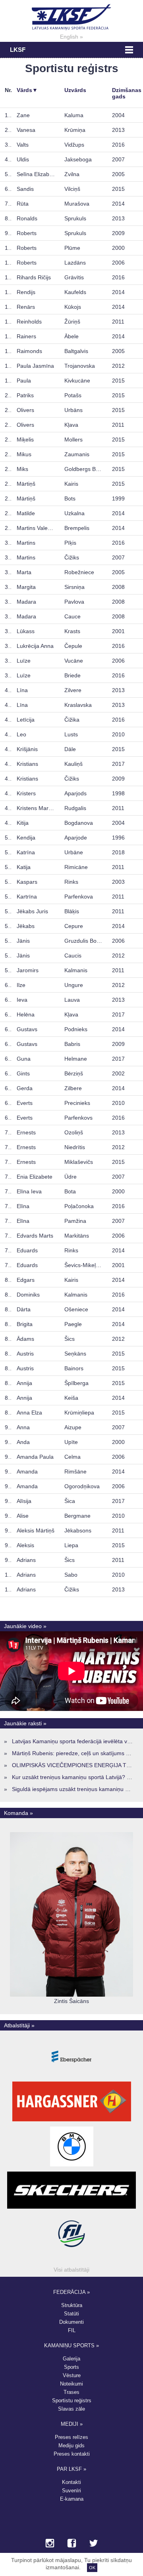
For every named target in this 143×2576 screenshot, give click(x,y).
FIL (72, 2330)
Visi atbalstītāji (71, 2270)
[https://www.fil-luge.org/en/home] (71, 2254)
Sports (71, 2367)
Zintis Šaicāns (71, 2001)
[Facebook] (72, 2544)
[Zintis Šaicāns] (71, 1995)
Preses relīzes (71, 2437)
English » (71, 37)
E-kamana (72, 2499)
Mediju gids (71, 2446)
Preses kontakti (72, 2454)
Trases (71, 2392)
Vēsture (72, 2375)
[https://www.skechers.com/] (71, 2209)
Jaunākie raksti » (25, 1723)
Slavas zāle (71, 2409)
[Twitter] (94, 2544)
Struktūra (72, 2305)
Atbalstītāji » (19, 2025)
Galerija (71, 2359)
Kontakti (71, 2482)
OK (92, 2568)
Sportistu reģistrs (72, 2400)
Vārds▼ (27, 90)
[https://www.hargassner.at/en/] (72, 2121)
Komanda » (18, 1813)
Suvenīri (71, 2491)
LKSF (18, 50)
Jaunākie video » (25, 1626)
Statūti (71, 2314)
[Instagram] (50, 2544)
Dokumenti (71, 2322)
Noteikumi (71, 2384)
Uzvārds (75, 90)
